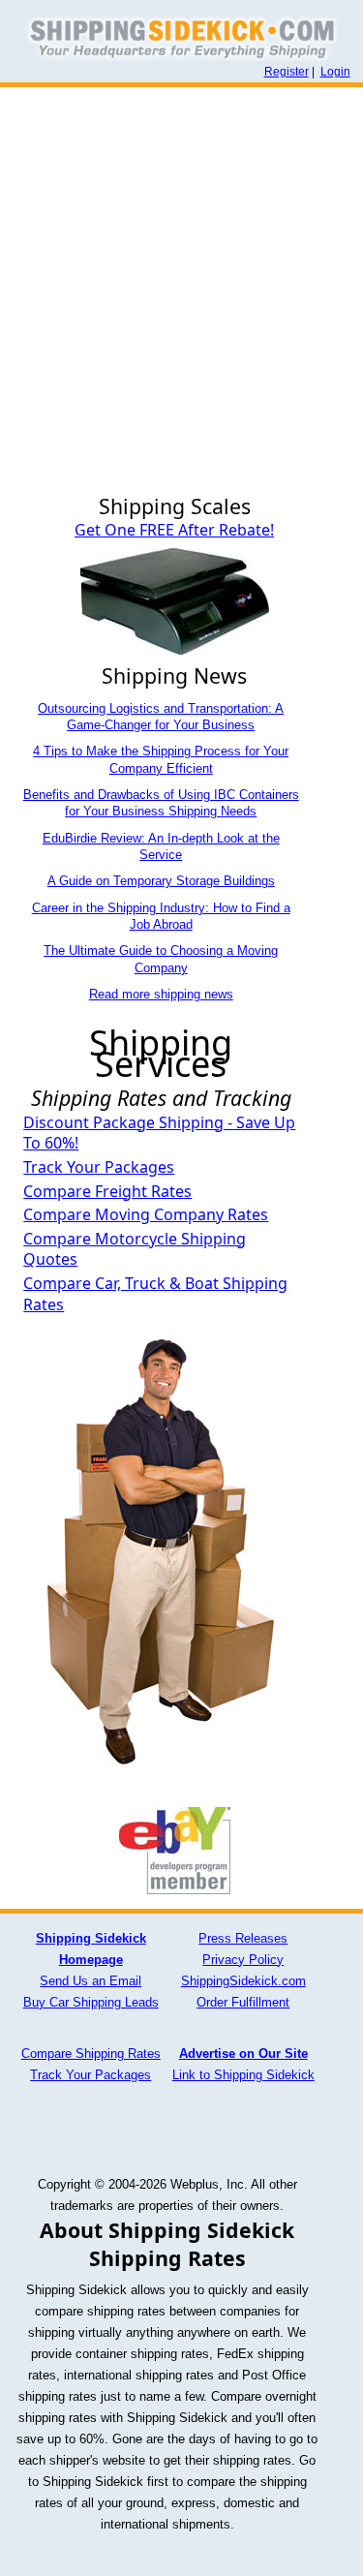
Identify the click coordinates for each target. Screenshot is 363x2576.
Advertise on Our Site (243, 2054)
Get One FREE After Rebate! (174, 530)
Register (287, 72)
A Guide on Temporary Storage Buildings (161, 881)
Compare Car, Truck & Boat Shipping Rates (155, 1294)
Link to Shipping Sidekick (243, 2075)
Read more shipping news (161, 994)
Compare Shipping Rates (91, 2054)
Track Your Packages (99, 1167)
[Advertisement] (181, 278)
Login (335, 72)
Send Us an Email (91, 1981)
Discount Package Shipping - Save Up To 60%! (159, 1133)
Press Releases (243, 1938)
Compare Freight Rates (107, 1191)
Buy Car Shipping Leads (91, 2002)
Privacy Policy (243, 1960)
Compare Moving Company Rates (146, 1214)
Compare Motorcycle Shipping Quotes (135, 1249)
